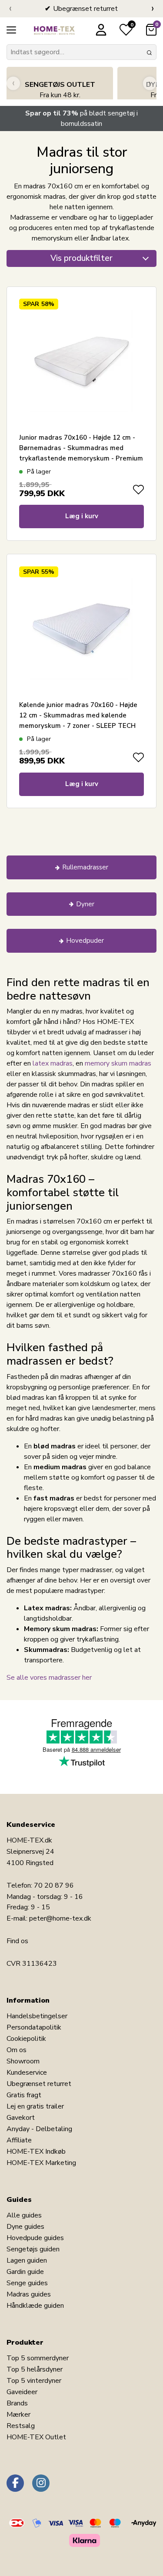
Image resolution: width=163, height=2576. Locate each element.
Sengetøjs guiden (33, 2249)
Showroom (23, 2061)
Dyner (85, 904)
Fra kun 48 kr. (60, 90)
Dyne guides (25, 2227)
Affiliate (19, 2140)
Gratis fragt (24, 2095)
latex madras (53, 1063)
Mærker (18, 2415)
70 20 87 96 (54, 1885)
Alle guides (24, 2215)
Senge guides (27, 2283)
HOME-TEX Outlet (36, 2437)
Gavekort (21, 2118)
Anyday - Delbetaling (39, 2129)
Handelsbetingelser (37, 2016)
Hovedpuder (85, 941)
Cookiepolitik (26, 2039)
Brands (17, 2403)
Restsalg (21, 2426)
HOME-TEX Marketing (41, 2163)
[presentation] (10, 9)
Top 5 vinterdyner (34, 2381)
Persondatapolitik (34, 2027)
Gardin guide (25, 2272)
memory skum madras (118, 1063)
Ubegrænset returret (39, 2084)
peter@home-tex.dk (60, 1918)
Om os (17, 2050)
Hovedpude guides (35, 2238)
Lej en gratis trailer (35, 2106)
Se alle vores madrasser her (49, 1678)
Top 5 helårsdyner (35, 2369)
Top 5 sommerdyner (38, 2358)
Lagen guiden (27, 2260)
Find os (17, 1941)
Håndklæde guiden (35, 2306)
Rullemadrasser (85, 867)
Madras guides (29, 2294)
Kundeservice (27, 2073)
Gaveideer (22, 2392)
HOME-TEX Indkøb (36, 2152)
